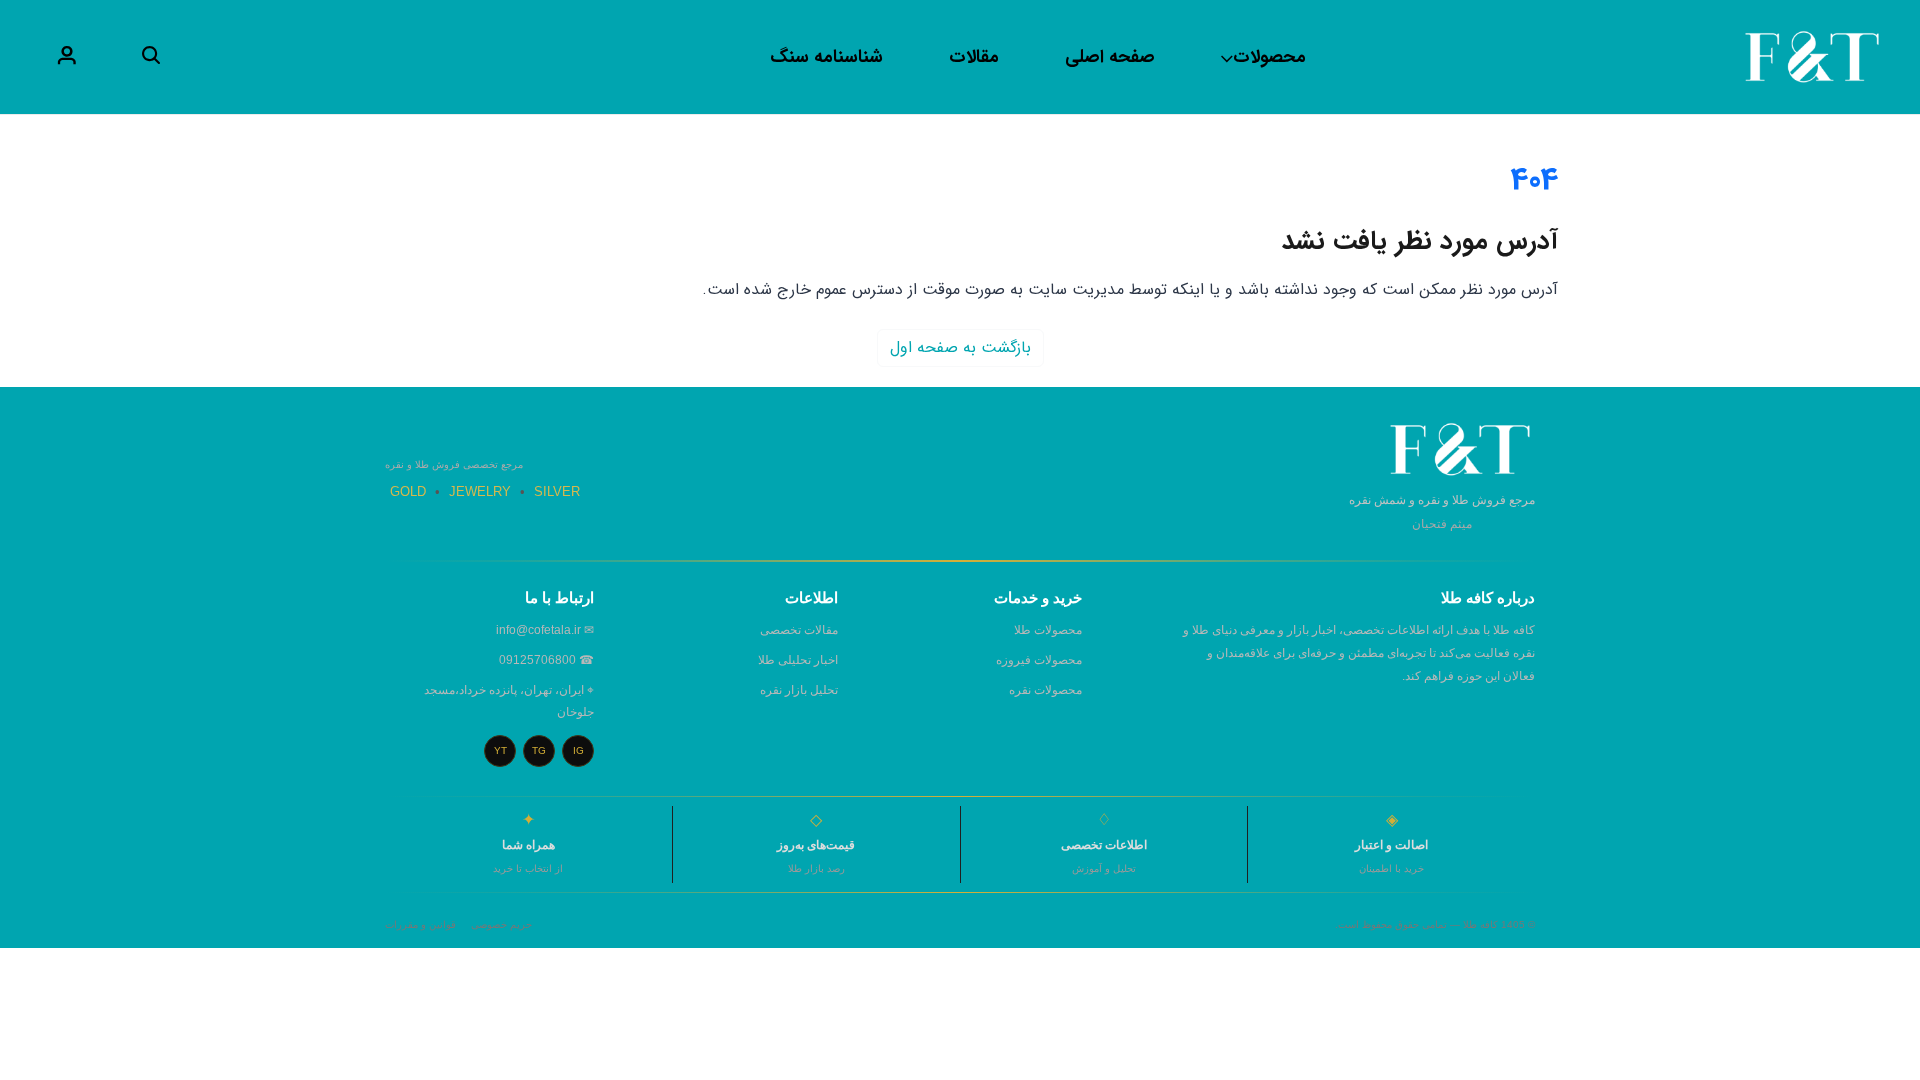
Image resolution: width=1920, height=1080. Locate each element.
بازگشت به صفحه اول (960, 347)
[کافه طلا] (1812, 56)
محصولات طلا (1048, 630)
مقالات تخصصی (799, 630)
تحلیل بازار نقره (799, 690)
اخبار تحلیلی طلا (798, 660)
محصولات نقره (1045, 690)
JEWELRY (480, 491)
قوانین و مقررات (420, 924)
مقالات (974, 57)
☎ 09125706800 (546, 660)
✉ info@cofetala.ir (545, 630)
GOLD (408, 491)
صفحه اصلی (1110, 57)
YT (500, 750)
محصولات (1269, 57)
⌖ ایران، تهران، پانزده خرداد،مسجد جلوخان (509, 701)
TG (539, 750)
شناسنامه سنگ (826, 57)
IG (578, 750)
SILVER (557, 491)
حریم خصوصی (501, 924)
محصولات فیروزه (1039, 660)
